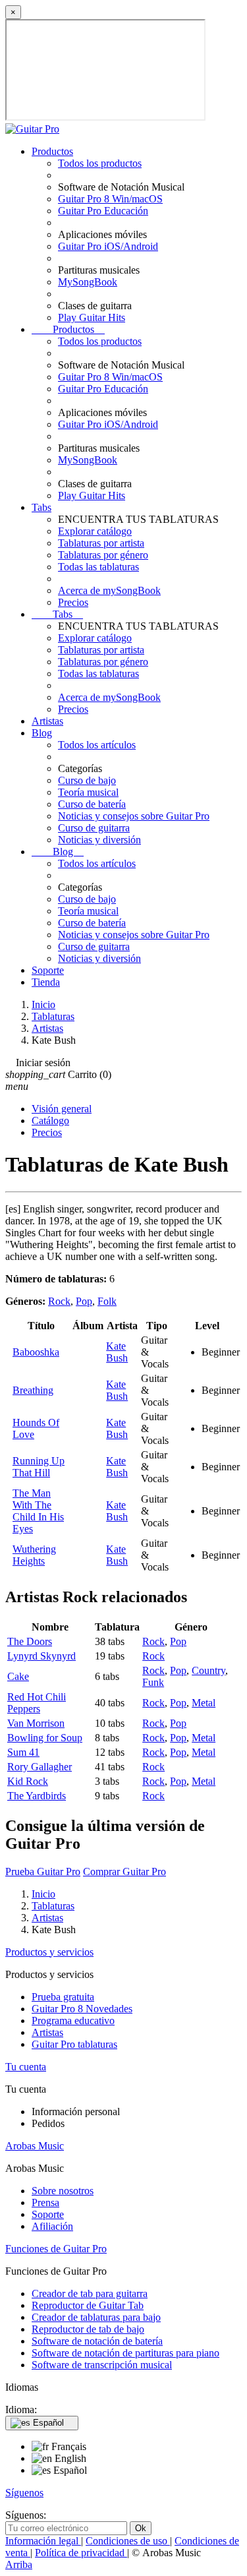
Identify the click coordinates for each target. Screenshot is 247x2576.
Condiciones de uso (128, 2541)
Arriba (19, 2564)
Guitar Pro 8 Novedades (82, 2009)
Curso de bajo (87, 780)
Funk (153, 1682)
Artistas (47, 721)
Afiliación (52, 2226)
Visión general (62, 1109)
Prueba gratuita (63, 1997)
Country (208, 1670)
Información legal (43, 2541)
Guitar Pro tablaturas (74, 2044)
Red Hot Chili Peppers (37, 1703)
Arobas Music (35, 2146)
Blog (42, 733)
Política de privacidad (81, 2553)
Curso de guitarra (94, 828)
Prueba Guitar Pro (43, 1872)
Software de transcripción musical (102, 2365)
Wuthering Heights (34, 1555)
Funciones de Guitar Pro (56, 2249)
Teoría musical (88, 792)
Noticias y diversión (99, 840)
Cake (18, 1676)
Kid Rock (28, 1781)
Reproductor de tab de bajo (88, 2329)
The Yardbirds (37, 1796)
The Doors (30, 1641)
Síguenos (24, 2493)
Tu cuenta (26, 2067)
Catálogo (50, 1121)
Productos (52, 151)
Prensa (45, 2202)
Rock (59, 1301)
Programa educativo (73, 2021)
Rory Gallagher (40, 1767)
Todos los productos (100, 163)
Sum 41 (23, 1752)
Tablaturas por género (103, 555)
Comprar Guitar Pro (124, 1872)
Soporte (48, 970)
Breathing (33, 1390)
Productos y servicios (49, 1952)
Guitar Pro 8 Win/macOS (110, 199)
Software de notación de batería (97, 2341)
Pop (84, 1301)
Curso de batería (92, 804)
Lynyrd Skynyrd (41, 1656)
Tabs (41, 507)
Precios (73, 602)
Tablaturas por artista (101, 543)
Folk (107, 1301)
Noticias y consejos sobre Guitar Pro (134, 816)
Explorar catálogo (95, 531)
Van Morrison (36, 1723)
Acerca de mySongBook (109, 590)
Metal (204, 1703)
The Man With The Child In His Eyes (38, 1511)
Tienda (46, 982)
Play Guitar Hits (92, 317)
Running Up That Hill (39, 1467)
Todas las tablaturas (98, 567)
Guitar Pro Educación (103, 211)
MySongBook (88, 282)
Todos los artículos (97, 745)
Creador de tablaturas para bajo (96, 2317)
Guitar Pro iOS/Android (108, 246)
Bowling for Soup (45, 1738)
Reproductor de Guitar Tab (88, 2305)
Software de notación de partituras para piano (125, 2353)
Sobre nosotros (63, 2191)
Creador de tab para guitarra (90, 2293)
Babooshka (36, 1352)
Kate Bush (117, 1352)
